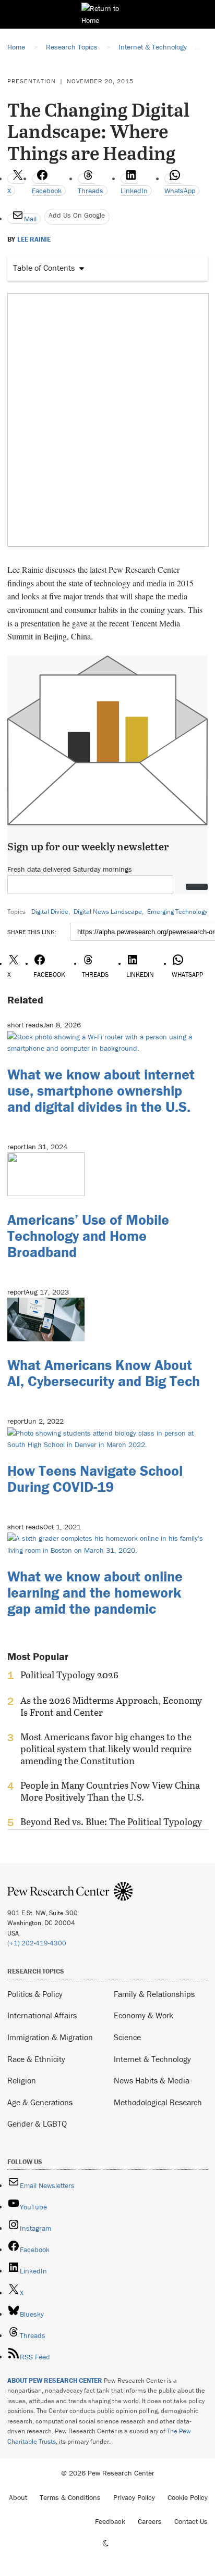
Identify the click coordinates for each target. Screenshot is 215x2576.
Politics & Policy (35, 1994)
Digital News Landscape (108, 912)
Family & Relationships (154, 1994)
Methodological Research (158, 2102)
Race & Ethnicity (36, 2059)
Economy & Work (144, 2015)
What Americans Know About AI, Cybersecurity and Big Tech (104, 1373)
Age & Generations (40, 2102)
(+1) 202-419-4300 (37, 1943)
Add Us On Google (77, 215)
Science (127, 2037)
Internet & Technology (152, 2059)
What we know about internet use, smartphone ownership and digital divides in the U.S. (101, 1090)
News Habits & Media (152, 2080)
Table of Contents (44, 268)
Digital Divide (50, 912)
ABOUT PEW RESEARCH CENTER (55, 2380)
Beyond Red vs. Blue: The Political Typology (111, 1822)
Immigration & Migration (50, 2037)
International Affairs (42, 2015)
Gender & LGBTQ (37, 2123)
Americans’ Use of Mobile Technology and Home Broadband (88, 1236)
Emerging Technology (177, 912)
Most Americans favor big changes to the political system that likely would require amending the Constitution (106, 1749)
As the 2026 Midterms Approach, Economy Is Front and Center (111, 1706)
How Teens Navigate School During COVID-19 (95, 1479)
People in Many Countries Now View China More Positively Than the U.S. (110, 1791)
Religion (22, 2080)
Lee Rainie (34, 240)
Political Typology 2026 (69, 1675)
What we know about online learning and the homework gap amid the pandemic (95, 1592)
